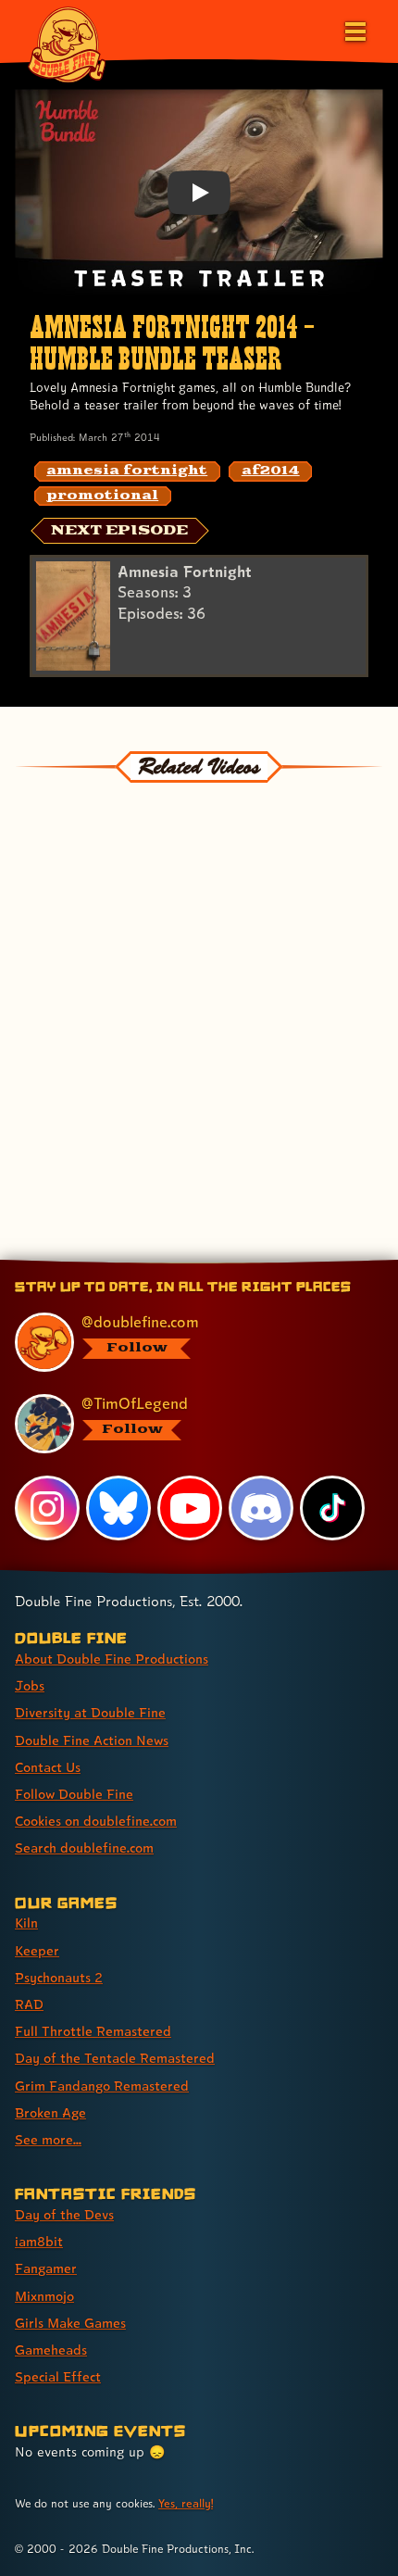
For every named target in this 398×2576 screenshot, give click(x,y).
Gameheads (51, 2350)
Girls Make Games (70, 2323)
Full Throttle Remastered (93, 2031)
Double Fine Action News (92, 1740)
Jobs (30, 1685)
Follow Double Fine (74, 1794)
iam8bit (39, 2241)
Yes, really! (186, 2503)
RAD (29, 2004)
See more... (48, 2139)
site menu (184, 1263)
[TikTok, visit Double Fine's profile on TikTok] (332, 1508)
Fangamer (46, 2268)
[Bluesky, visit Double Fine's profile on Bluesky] (118, 1508)
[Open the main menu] (354, 30)
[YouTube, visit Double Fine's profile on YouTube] (190, 1508)
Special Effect (58, 2376)
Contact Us (48, 1767)
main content (267, 1263)
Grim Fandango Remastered (102, 2086)
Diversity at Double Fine (90, 1712)
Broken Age (50, 2112)
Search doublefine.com (84, 1847)
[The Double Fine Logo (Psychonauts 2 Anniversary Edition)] (67, 44)
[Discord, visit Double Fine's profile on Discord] (261, 1508)
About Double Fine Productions (112, 1659)
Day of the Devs (64, 2214)
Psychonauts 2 (59, 1977)
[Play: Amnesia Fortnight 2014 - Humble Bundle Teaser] (199, 193)
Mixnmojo (44, 2296)
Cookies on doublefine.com (96, 1821)
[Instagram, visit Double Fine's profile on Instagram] (47, 1508)
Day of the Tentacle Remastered (115, 2058)
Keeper (37, 1950)
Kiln (26, 1923)
